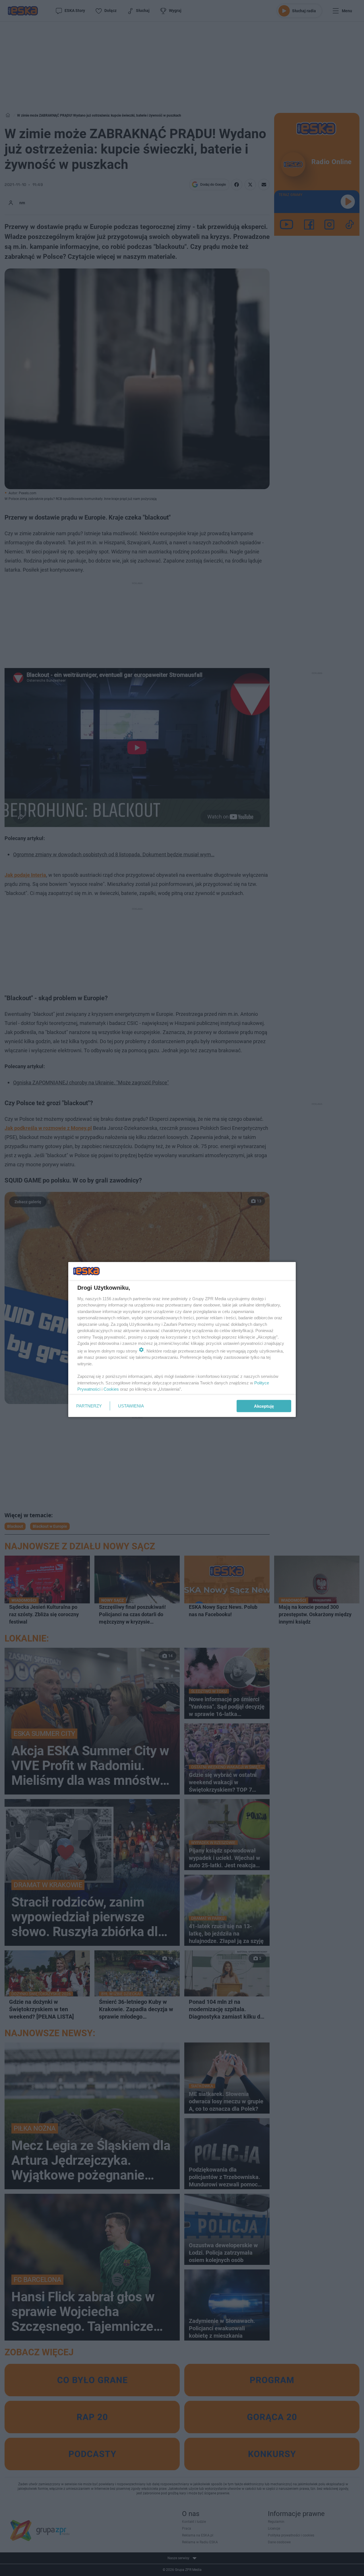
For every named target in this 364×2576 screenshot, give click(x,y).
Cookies (111, 1389)
